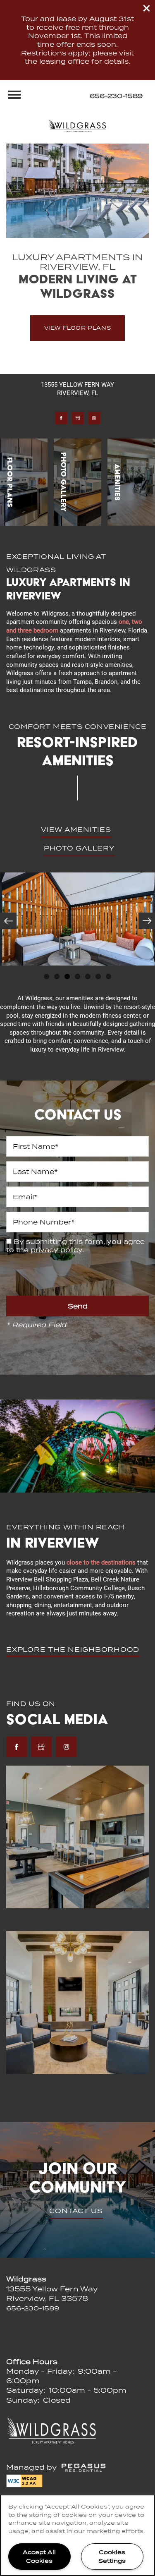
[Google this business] (78, 418)
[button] (147, 8)
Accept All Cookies (39, 2556)
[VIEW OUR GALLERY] (77, 482)
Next (147, 921)
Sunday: (23, 2400)
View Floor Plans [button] (78, 328)
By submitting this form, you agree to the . (75, 1246)
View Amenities (76, 829)
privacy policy (56, 1250)
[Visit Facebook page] (61, 418)
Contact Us (76, 2211)
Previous (8, 921)
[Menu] (14, 95)
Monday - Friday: (40, 2371)
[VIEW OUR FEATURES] (131, 482)
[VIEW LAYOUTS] (24, 482)
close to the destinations (101, 1562)
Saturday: (26, 2390)
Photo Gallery (79, 848)
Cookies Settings (112, 2556)
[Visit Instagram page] (94, 418)
